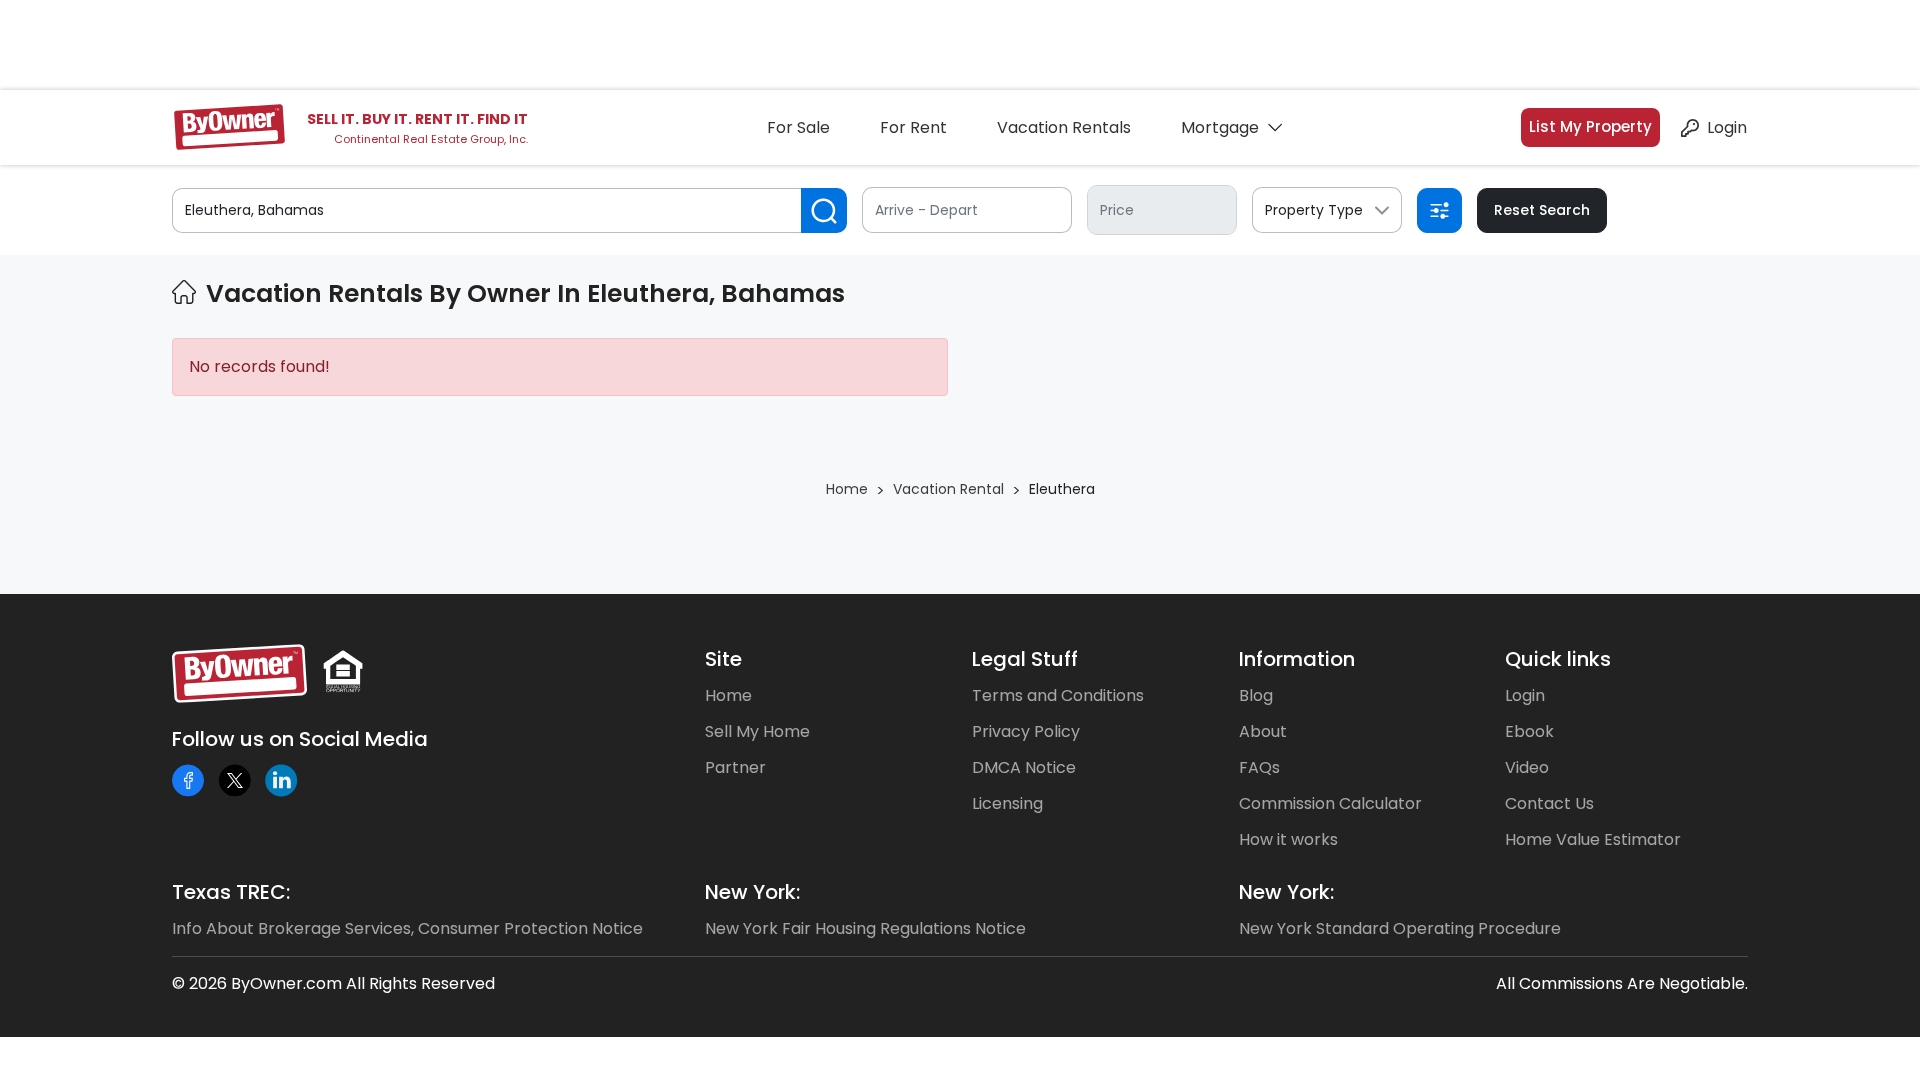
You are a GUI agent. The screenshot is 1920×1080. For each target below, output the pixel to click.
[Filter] (1439, 210)
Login (1727, 127)
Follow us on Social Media (300, 739)
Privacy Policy (1026, 731)
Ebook (1529, 731)
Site (723, 659)
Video (1527, 767)
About (1263, 731)
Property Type (1314, 210)
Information (1297, 659)
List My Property (1590, 126)
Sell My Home (757, 731)
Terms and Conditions (1058, 695)
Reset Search (1542, 210)
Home (728, 695)
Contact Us (1549, 803)
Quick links (1558, 659)
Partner (735, 767)
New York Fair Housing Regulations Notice (865, 928)
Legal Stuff (1025, 659)
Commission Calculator (1330, 803)
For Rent (913, 127)
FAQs (1259, 767)
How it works (1288, 839)
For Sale (798, 127)
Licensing (1007, 803)
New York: (752, 892)
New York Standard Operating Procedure (1400, 928)
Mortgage (1220, 127)
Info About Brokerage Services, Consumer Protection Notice (407, 928)
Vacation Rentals (1064, 127)
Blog (1256, 695)
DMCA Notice (1024, 767)
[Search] (824, 210)
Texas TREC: (231, 892)
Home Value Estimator (1593, 839)
